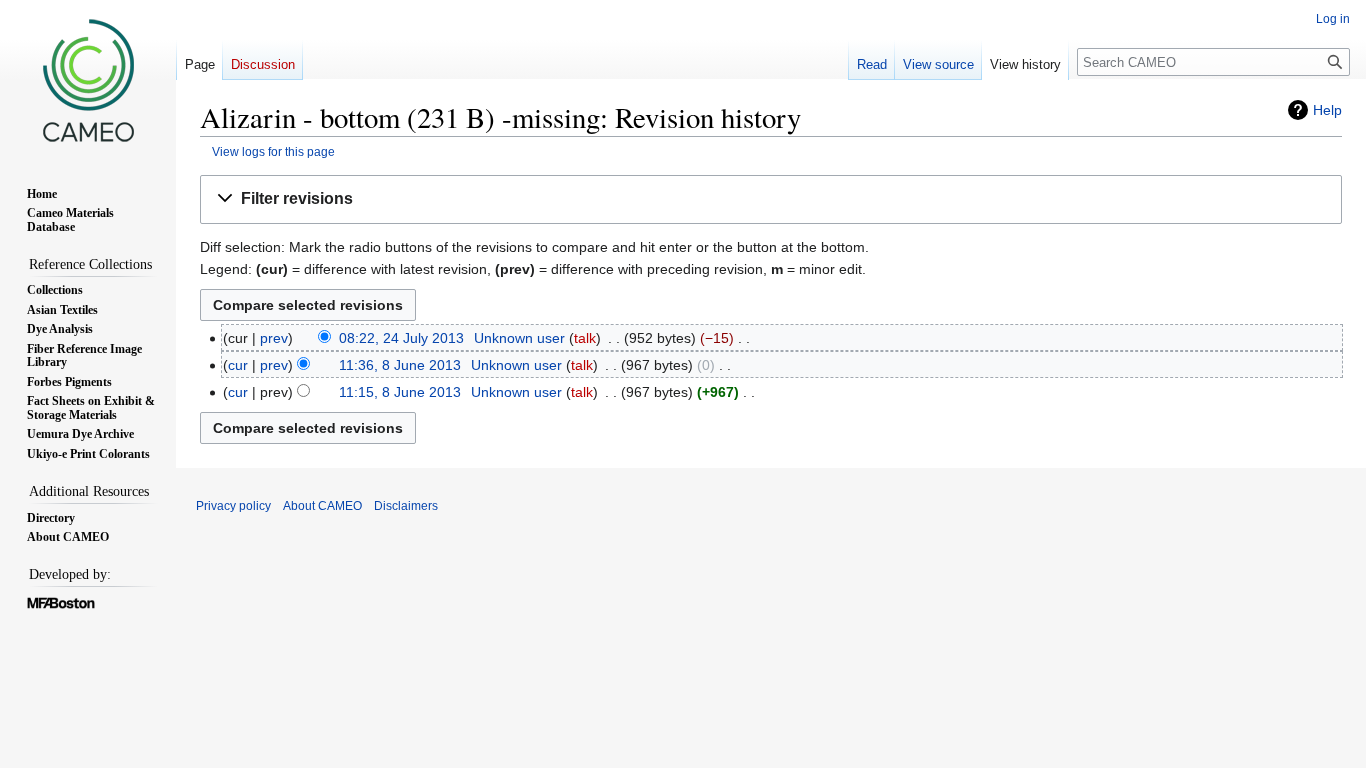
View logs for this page (273, 151)
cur (238, 365)
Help (1327, 110)
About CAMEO (322, 506)
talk (585, 338)
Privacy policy (233, 506)
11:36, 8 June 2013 (400, 365)
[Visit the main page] (88, 80)
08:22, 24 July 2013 (401, 338)
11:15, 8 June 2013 (400, 392)
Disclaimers (406, 506)
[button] (771, 199)
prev (274, 338)
